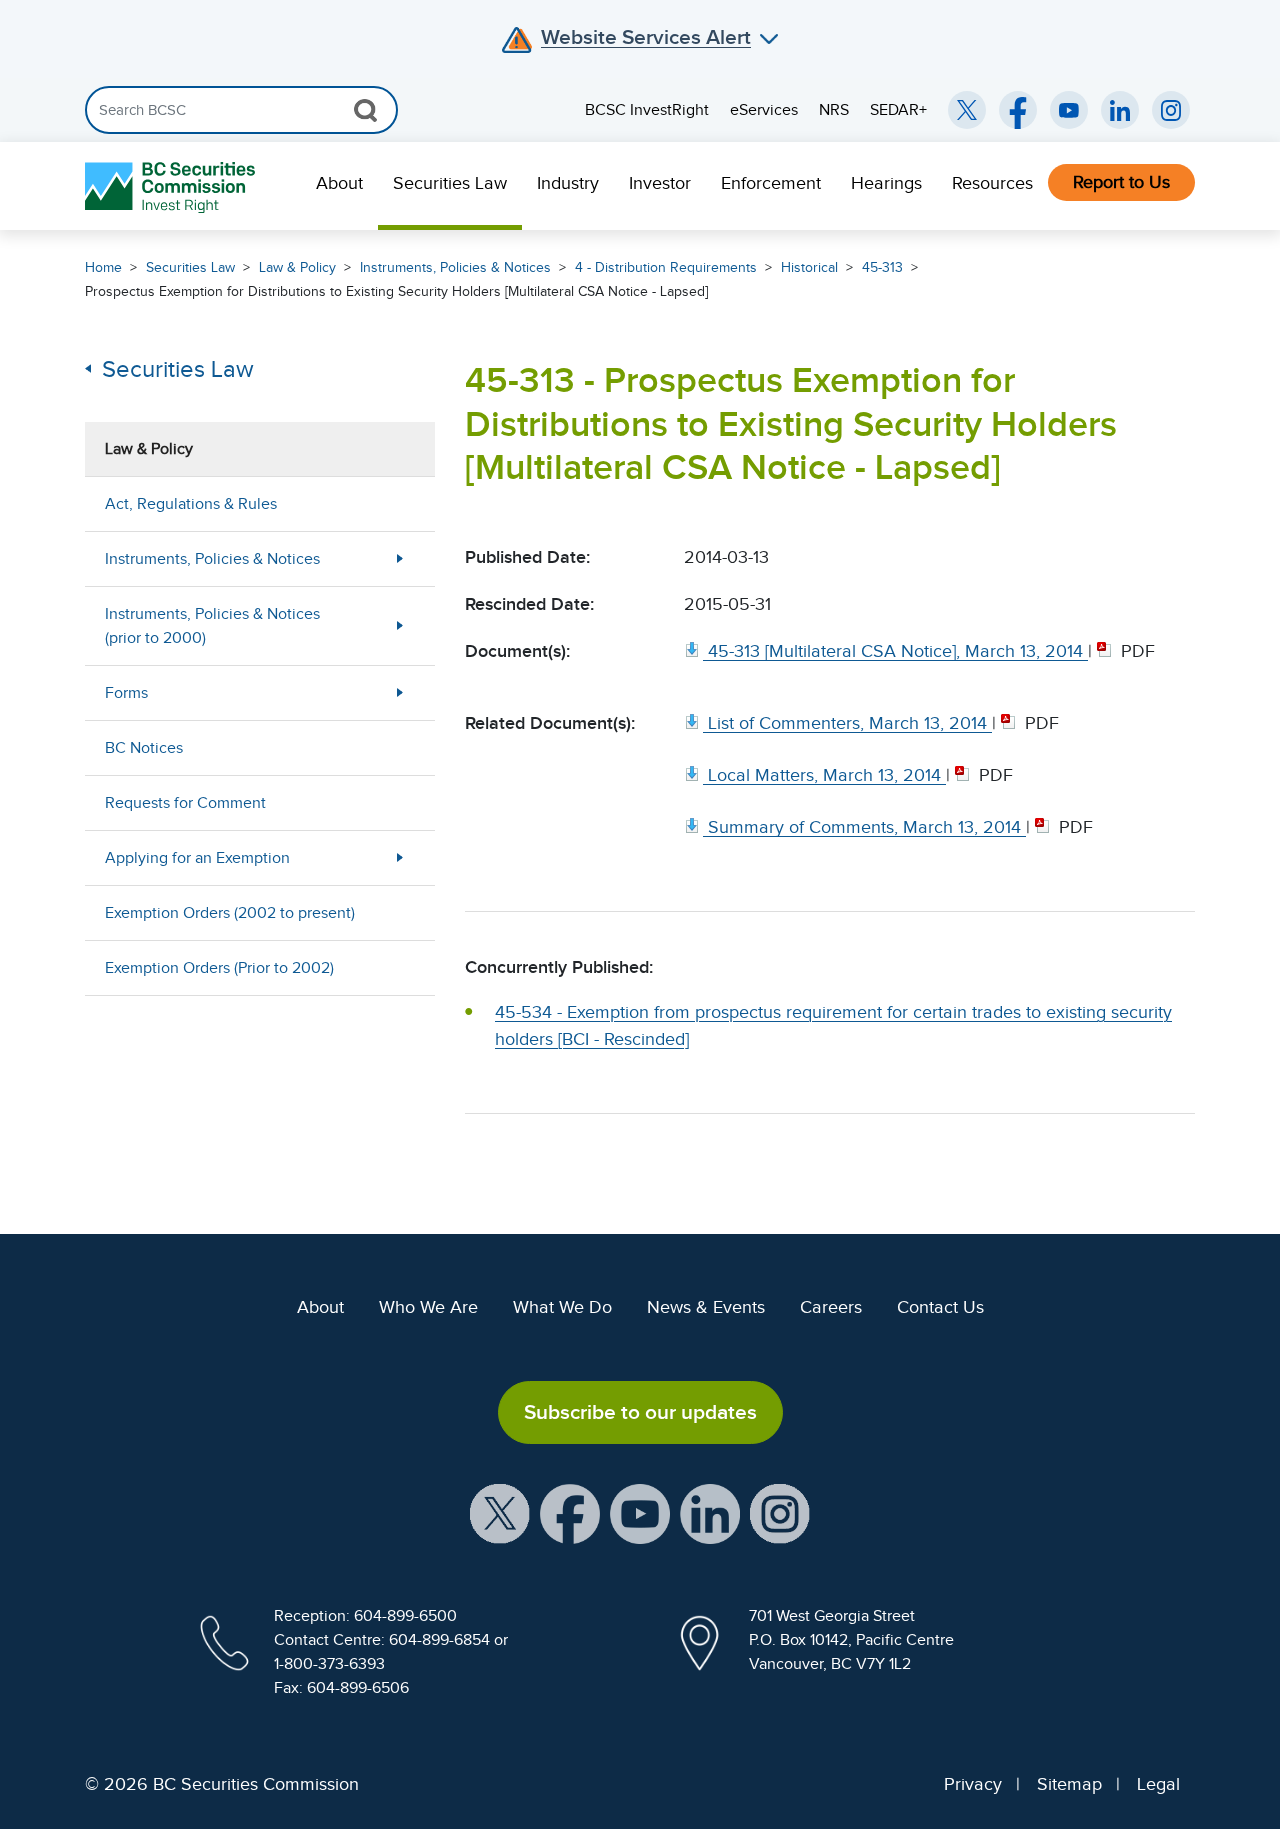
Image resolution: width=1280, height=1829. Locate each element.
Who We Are (428, 1307)
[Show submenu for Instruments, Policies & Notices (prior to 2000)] (400, 625)
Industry (568, 183)
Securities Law (450, 183)
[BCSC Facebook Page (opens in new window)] (1018, 110)
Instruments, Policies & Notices (455, 267)
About (339, 183)
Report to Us (1121, 182)
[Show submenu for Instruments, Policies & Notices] (400, 558)
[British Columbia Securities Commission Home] (172, 186)
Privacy (973, 1784)
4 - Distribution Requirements (666, 267)
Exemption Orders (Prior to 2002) (219, 968)
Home (103, 267)
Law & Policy (297, 267)
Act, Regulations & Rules (191, 504)
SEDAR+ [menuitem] (898, 110)
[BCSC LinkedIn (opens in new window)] (1120, 110)
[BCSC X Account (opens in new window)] (500, 1512)
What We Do (562, 1307)
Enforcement (771, 183)
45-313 (882, 267)
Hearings (886, 183)
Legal (1158, 1784)
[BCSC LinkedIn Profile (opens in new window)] (710, 1512)
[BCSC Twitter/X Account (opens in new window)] (967, 110)
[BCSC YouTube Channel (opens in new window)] (1069, 110)
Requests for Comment (185, 803)
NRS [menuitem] (834, 110)
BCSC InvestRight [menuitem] (647, 110)
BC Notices (144, 748)
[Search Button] (365, 110)
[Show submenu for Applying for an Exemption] (400, 857)
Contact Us (940, 1307)
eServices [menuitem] (764, 110)
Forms (126, 693)
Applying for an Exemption (197, 858)
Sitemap (1069, 1784)
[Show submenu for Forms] (400, 692)
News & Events (706, 1307)
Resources (992, 183)
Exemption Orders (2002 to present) (230, 913)
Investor (660, 183)
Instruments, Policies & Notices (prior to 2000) (212, 626)
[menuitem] (339, 186)
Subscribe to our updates (640, 1412)
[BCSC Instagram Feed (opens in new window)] (1171, 110)
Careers (831, 1307)
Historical (809, 267)
